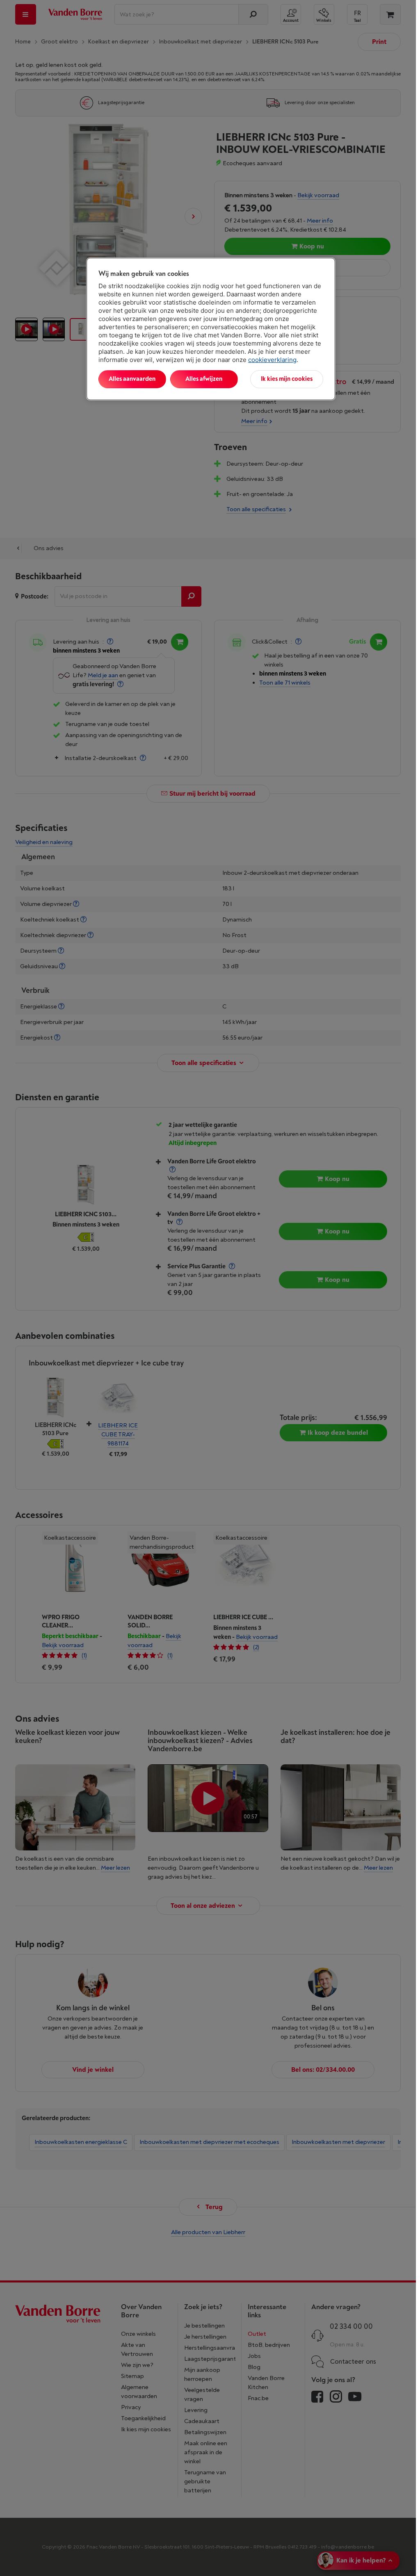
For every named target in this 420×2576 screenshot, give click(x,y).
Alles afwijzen (204, 379)
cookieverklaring (272, 360)
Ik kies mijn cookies (287, 379)
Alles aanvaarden (132, 379)
